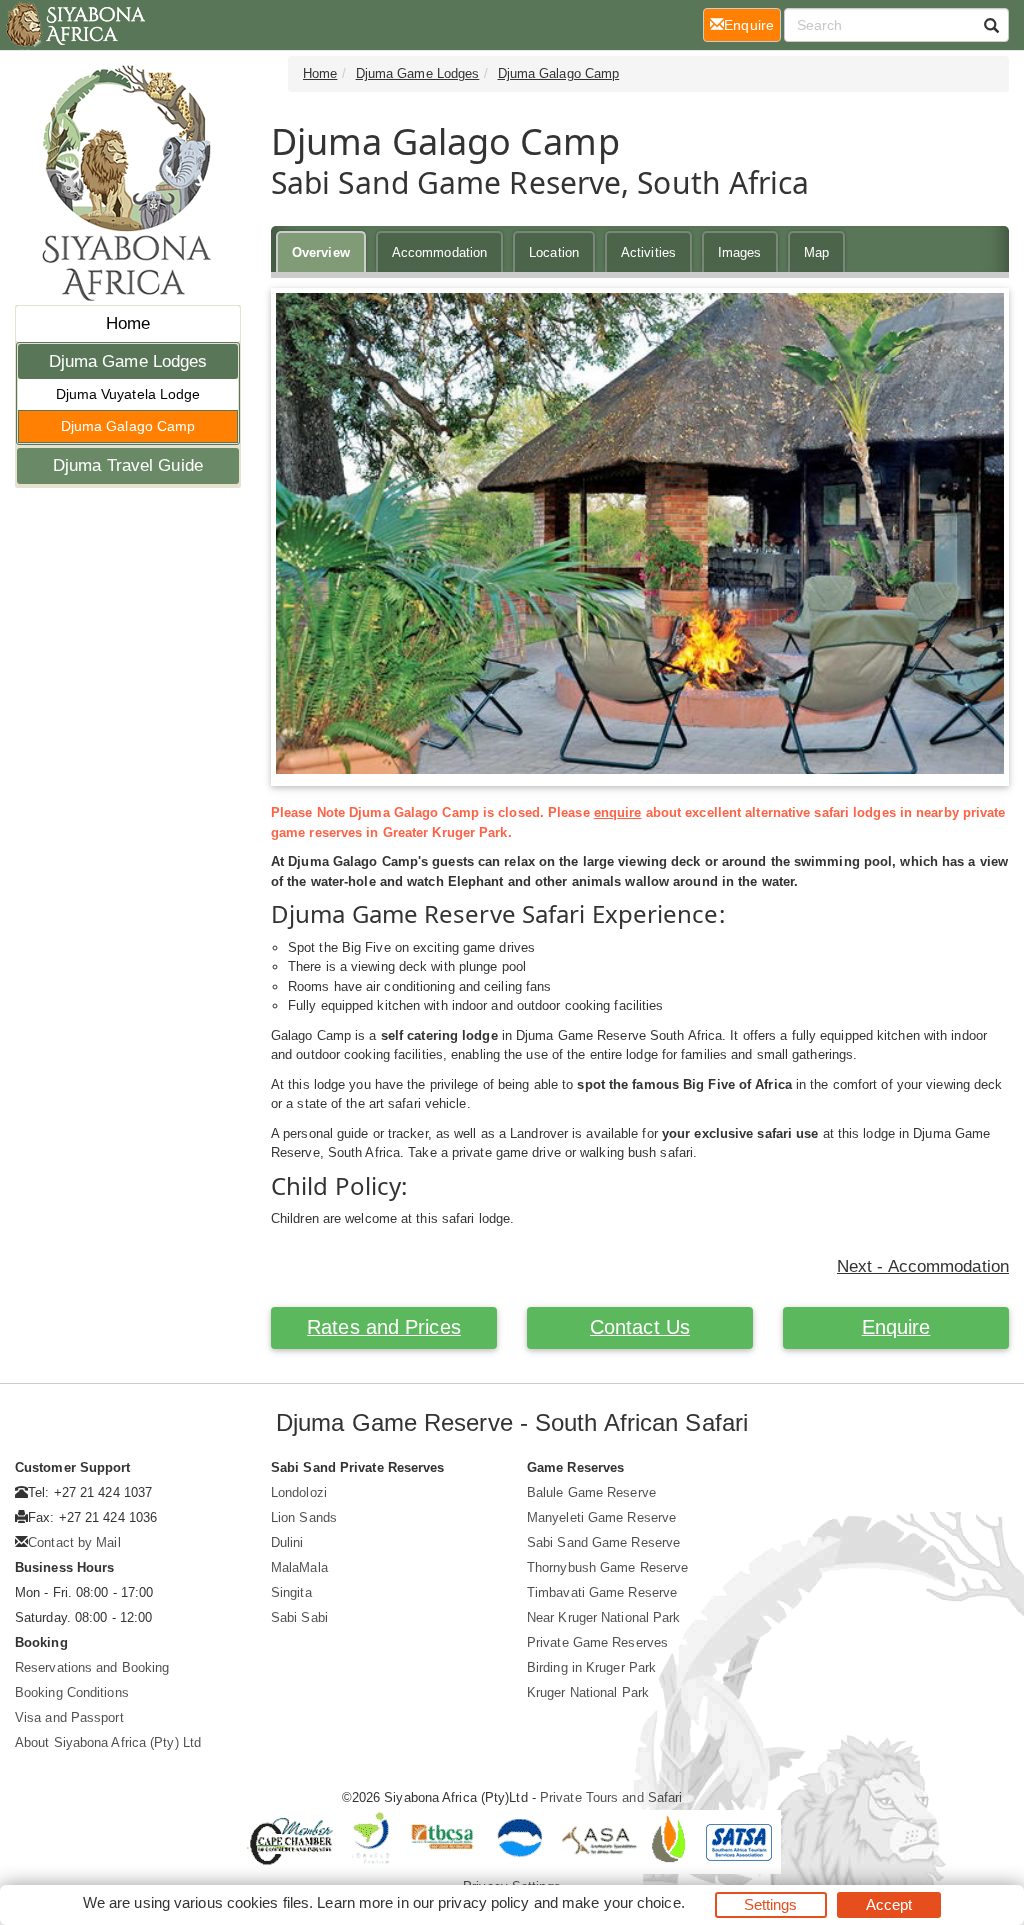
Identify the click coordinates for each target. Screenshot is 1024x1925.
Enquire (896, 1327)
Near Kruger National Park (604, 1617)
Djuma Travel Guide (128, 465)
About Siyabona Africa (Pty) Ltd (108, 1742)
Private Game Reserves (597, 1642)
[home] (74, 25)
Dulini (287, 1542)
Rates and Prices (384, 1327)
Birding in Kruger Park (591, 1667)
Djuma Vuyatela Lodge (128, 394)
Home (128, 323)
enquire (618, 812)
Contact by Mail (74, 1542)
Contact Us (640, 1327)
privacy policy (483, 1902)
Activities (648, 252)
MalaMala (299, 1567)
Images (740, 252)
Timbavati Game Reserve (602, 1592)
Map (816, 252)
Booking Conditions (72, 1692)
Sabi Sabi (299, 1617)
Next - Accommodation (923, 1266)
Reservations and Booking (92, 1667)
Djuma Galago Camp (128, 426)
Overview (321, 252)
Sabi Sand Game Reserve (603, 1542)
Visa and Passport (69, 1717)
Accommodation (439, 252)
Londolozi (299, 1492)
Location (554, 252)
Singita (291, 1592)
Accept (889, 1904)
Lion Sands (304, 1517)
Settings (771, 1904)
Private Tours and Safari (611, 1797)
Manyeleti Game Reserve (601, 1517)
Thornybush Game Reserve (607, 1567)
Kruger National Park (588, 1692)
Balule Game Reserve (591, 1492)
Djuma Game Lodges (128, 361)
